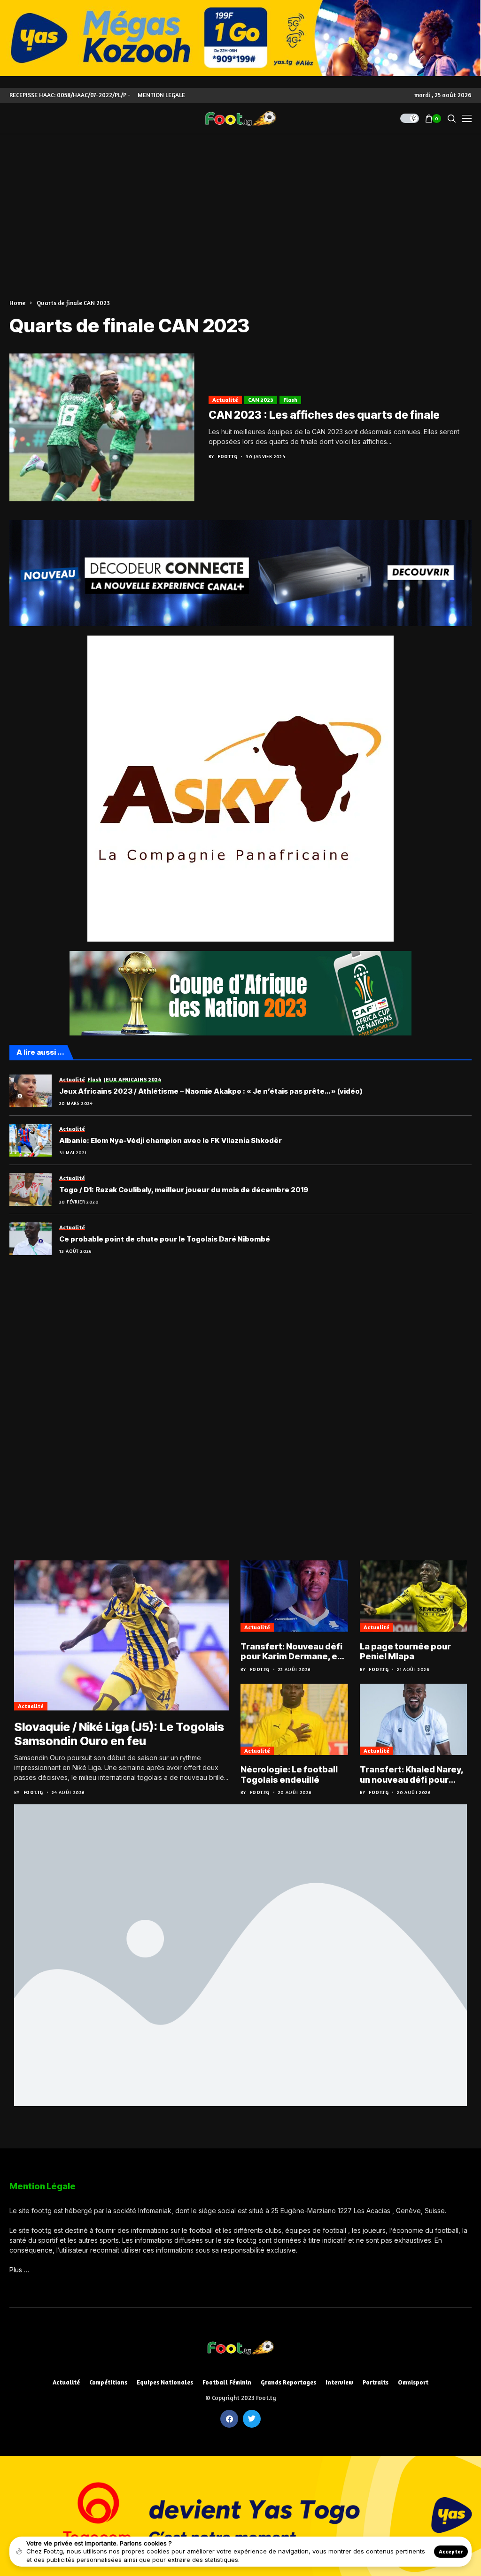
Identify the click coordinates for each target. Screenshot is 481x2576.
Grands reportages (288, 2382)
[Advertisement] (240, 205)
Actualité (225, 400)
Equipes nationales (165, 2382)
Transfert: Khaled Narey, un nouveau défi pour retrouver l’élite (411, 1775)
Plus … (19, 2270)
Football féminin (227, 2382)
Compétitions (108, 2382)
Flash (290, 400)
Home (17, 303)
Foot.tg (227, 456)
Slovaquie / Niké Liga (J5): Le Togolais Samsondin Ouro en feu (119, 1734)
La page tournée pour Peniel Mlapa (405, 1652)
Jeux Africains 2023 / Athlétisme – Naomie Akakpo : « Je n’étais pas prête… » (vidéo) (211, 1091)
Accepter (451, 2551)
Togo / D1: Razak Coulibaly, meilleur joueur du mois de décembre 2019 (184, 1190)
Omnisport (413, 2382)
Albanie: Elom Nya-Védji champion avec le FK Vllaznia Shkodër (171, 1141)
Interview (339, 2382)
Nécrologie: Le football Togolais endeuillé (289, 1775)
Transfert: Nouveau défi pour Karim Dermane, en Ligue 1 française (291, 1652)
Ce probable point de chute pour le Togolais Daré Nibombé (165, 1239)
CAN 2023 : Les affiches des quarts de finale (324, 415)
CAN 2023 (261, 400)
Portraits (376, 2382)
